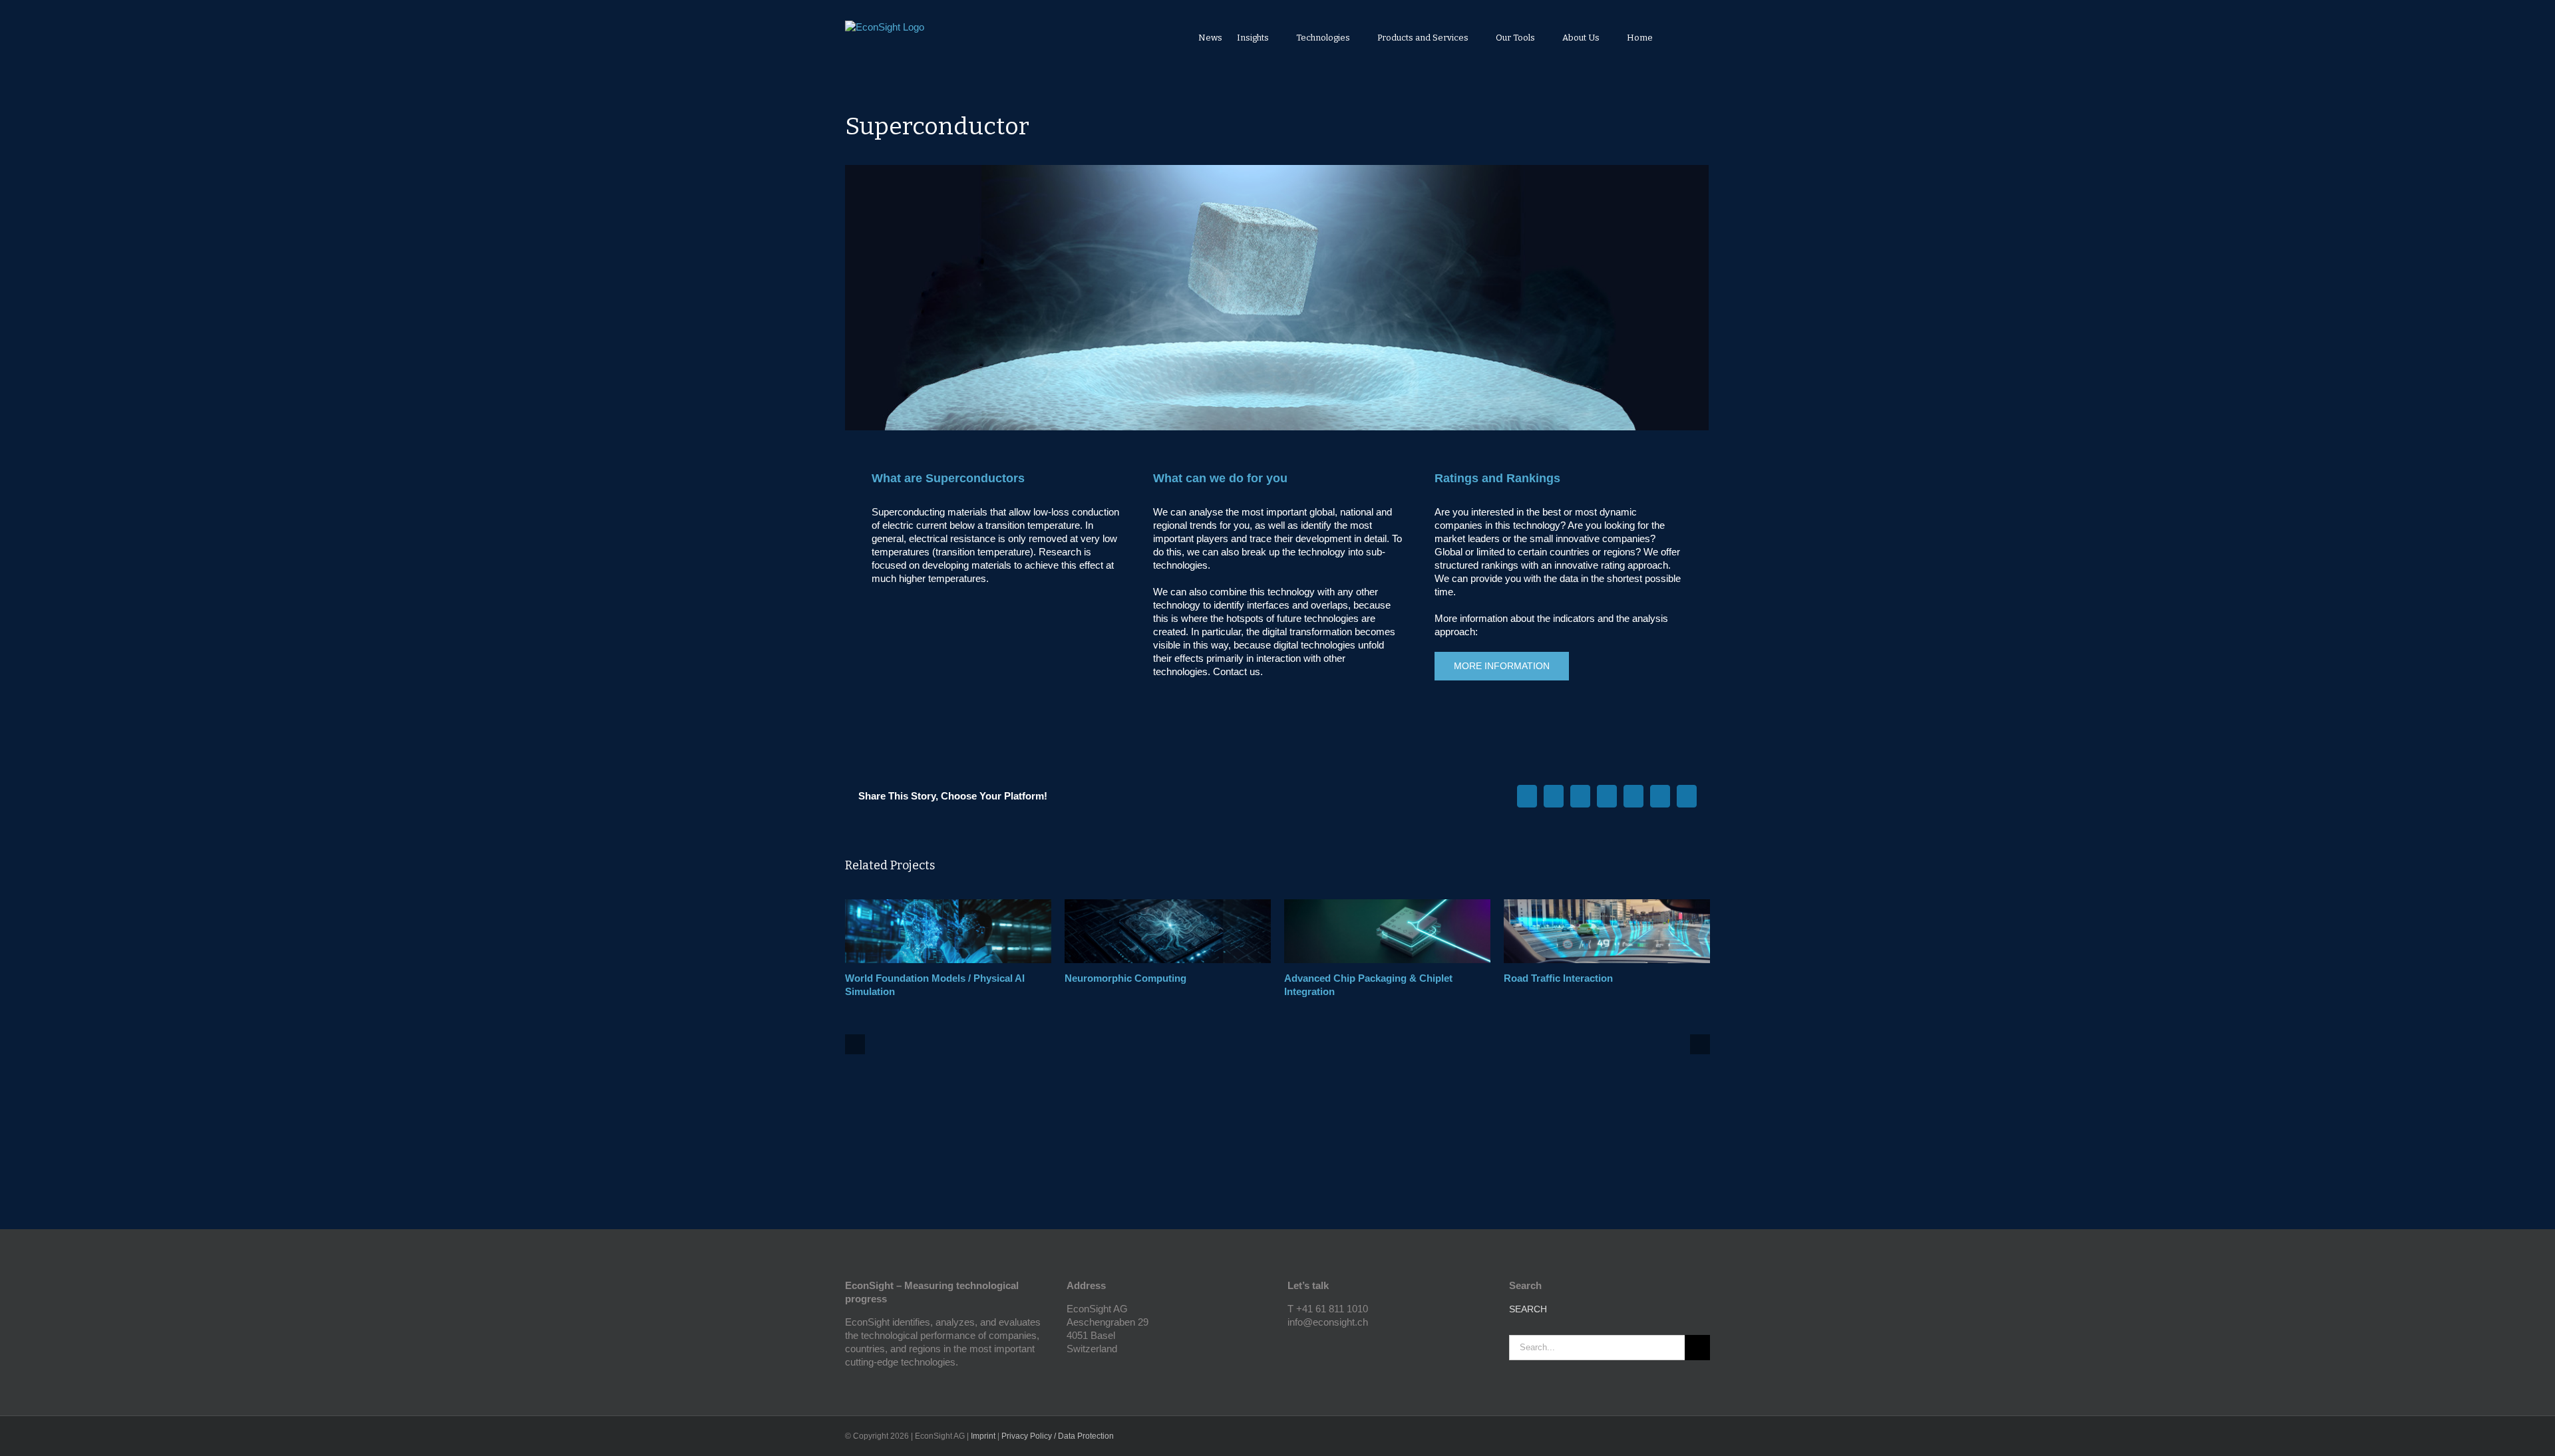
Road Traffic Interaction (1558, 978)
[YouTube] (1291, 1346)
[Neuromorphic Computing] (1168, 905)
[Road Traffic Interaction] (1607, 905)
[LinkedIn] (1309, 1346)
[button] (1692, 37)
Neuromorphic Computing (1125, 978)
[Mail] (1327, 1346)
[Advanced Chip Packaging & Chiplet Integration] (1387, 905)
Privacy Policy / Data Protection (1058, 1436)
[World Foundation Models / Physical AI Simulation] (948, 905)
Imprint (983, 1436)
